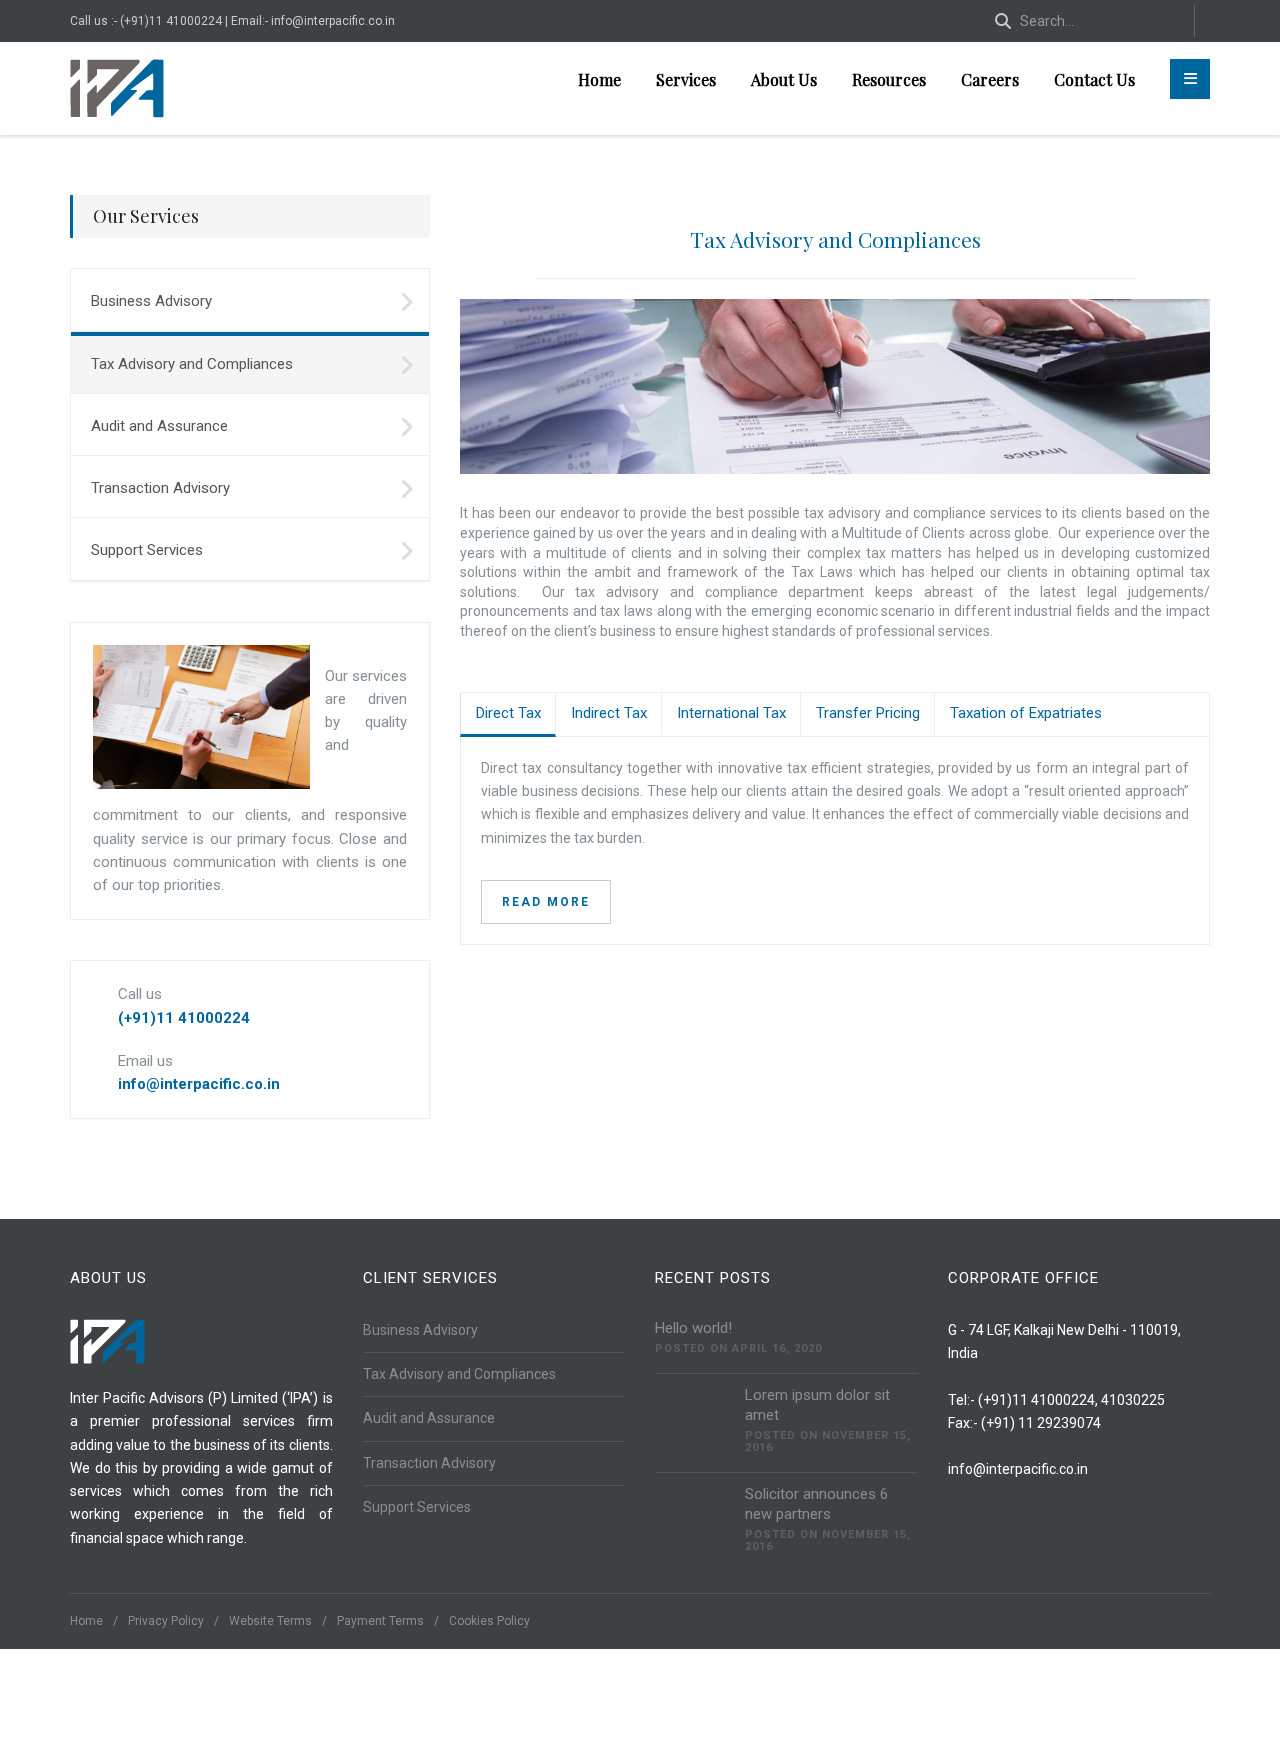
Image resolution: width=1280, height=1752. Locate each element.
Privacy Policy (166, 1621)
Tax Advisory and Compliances (835, 239)
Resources (889, 79)
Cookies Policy (489, 1621)
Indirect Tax (609, 713)
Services (686, 79)
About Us (784, 79)
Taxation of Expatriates (1026, 713)
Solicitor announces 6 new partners (816, 1504)
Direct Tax (508, 713)
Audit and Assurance (159, 426)
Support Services (147, 550)
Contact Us (1094, 79)
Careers (990, 79)
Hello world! (693, 1328)
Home (599, 79)
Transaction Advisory (160, 488)
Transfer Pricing (868, 713)
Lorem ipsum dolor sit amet (817, 1405)
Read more (546, 902)
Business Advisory (151, 301)
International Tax (731, 713)
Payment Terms (380, 1621)
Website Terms (270, 1621)
